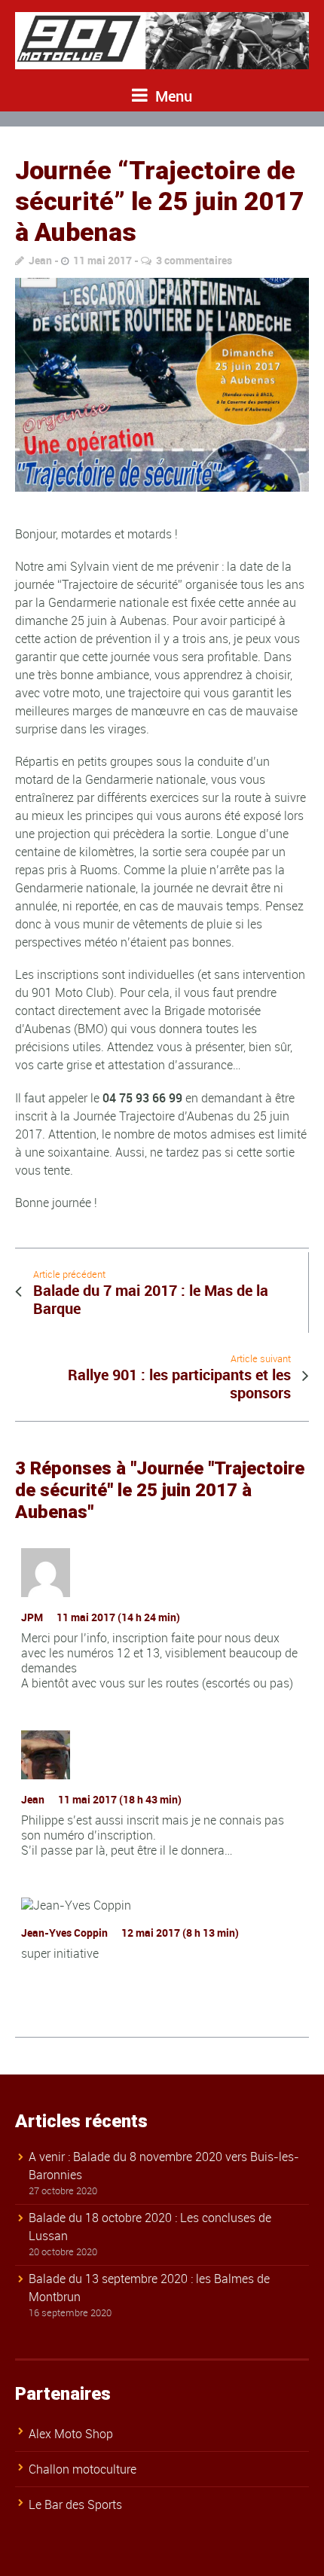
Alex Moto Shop (71, 2434)
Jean (40, 260)
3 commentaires (194, 260)
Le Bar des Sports (75, 2504)
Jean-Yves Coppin (64, 1933)
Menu (172, 96)
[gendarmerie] (162, 384)
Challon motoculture (83, 2469)
